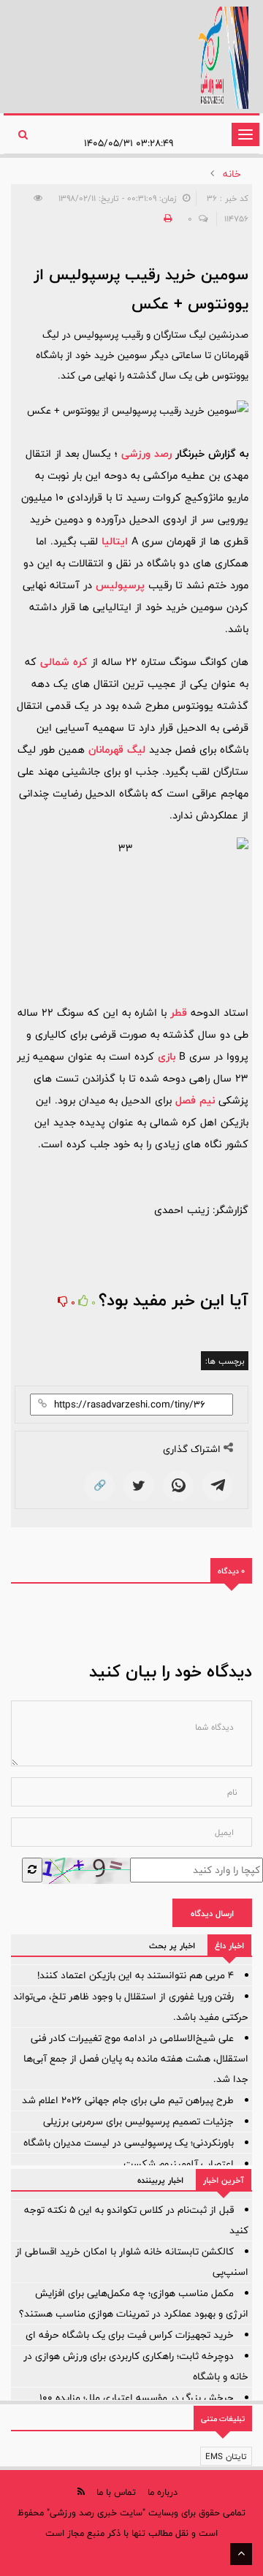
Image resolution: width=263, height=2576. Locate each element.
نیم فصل (195, 1100)
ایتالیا (115, 541)
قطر (179, 1012)
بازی (167, 1056)
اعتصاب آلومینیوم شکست (179, 2164)
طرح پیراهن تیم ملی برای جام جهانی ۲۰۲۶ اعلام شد (128, 2100)
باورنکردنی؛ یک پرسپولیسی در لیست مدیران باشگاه (129, 2143)
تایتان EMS (226, 2456)
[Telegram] (218, 1486)
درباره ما (163, 2492)
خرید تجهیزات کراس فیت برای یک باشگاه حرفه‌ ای (130, 2335)
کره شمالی (64, 662)
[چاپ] (166, 219)
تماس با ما (116, 2492)
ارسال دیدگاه (212, 1913)
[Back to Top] (241, 2554)
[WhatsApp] (178, 1486)
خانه (232, 174)
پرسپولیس (120, 585)
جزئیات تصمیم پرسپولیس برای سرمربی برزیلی (138, 2121)
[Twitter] (139, 1486)
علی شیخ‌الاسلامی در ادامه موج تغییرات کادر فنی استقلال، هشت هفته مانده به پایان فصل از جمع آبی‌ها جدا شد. (136, 2059)
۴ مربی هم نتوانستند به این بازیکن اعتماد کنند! (136, 1975)
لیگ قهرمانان (117, 749)
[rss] (81, 2492)
